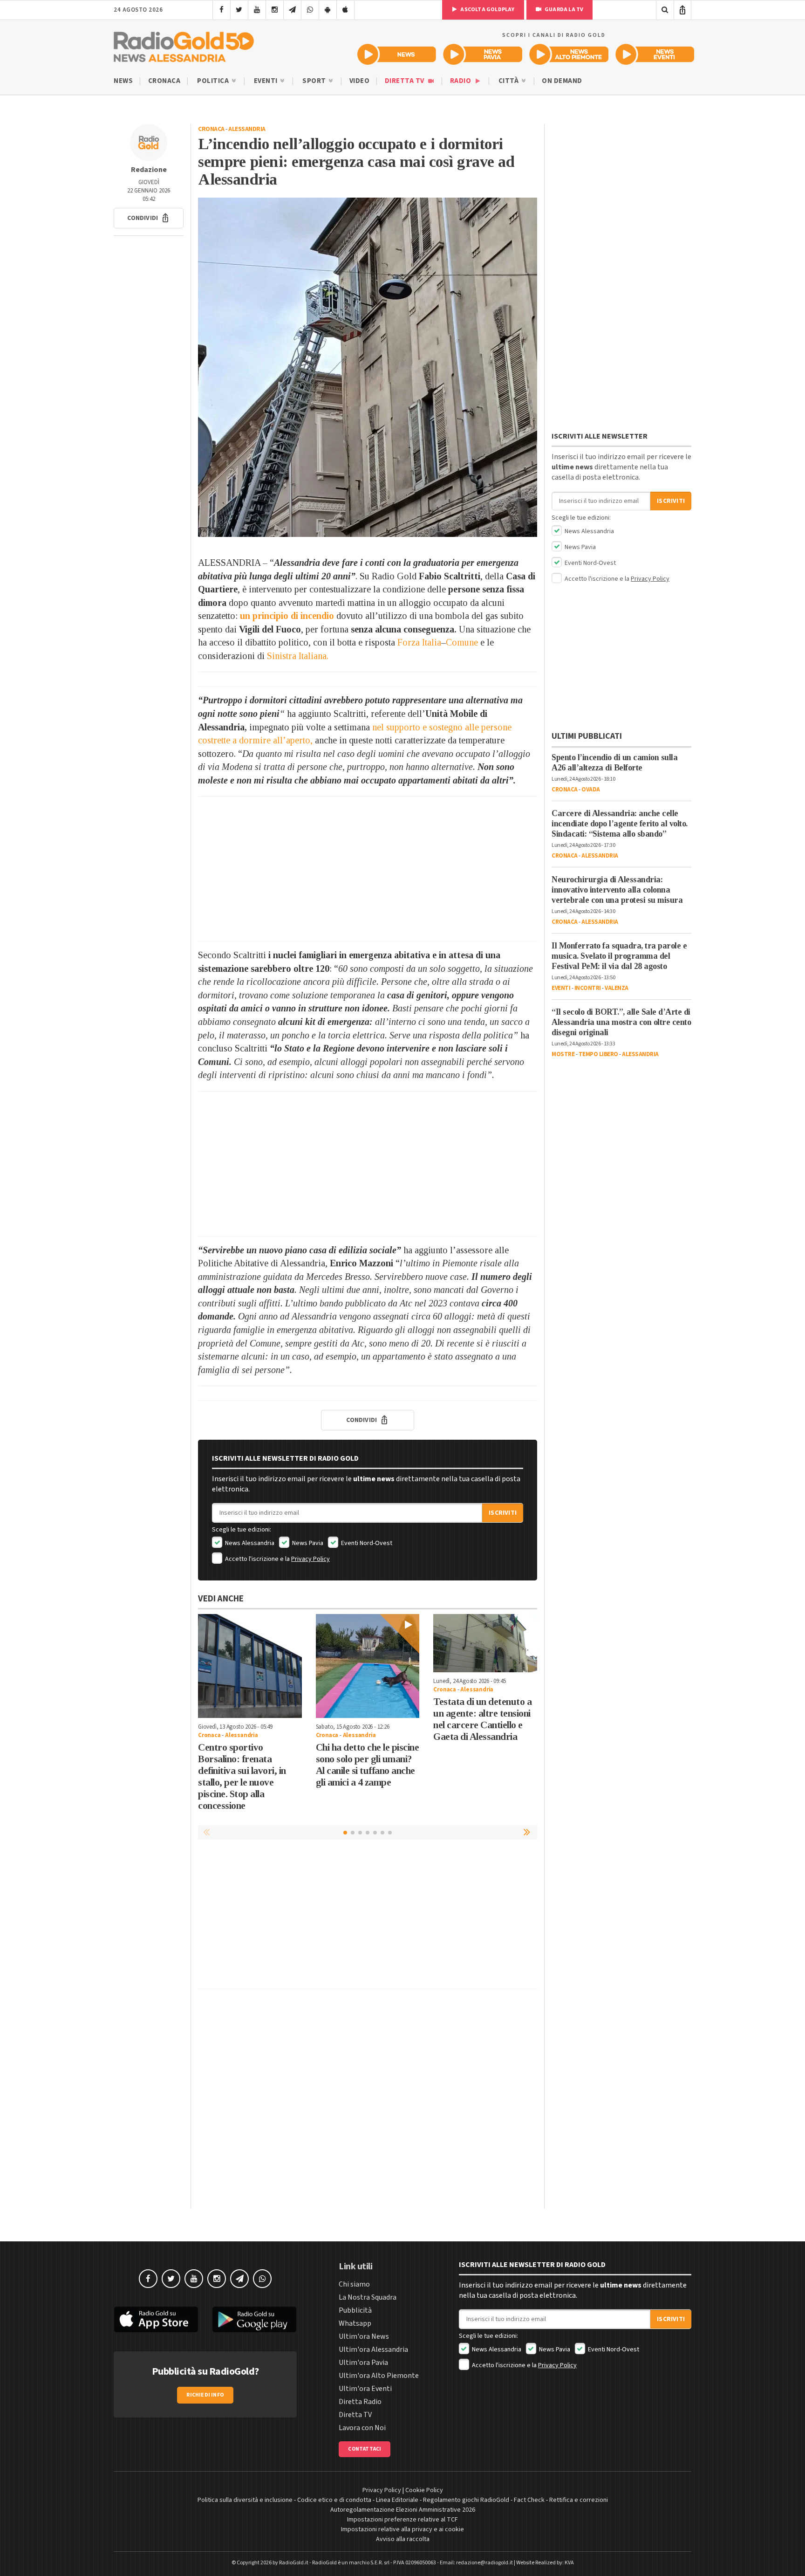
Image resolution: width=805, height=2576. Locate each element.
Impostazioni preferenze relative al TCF (402, 2520)
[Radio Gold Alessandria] (184, 45)
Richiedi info (205, 2395)
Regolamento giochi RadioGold (466, 2500)
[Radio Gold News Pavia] (483, 54)
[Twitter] (239, 10)
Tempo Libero (598, 1054)
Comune (462, 642)
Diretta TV (406, 81)
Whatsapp (355, 2323)
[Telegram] (292, 10)
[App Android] (328, 10)
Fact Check (529, 2500)
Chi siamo (354, 2284)
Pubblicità (355, 2310)
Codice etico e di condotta (334, 2500)
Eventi (267, 81)
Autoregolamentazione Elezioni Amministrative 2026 (403, 2510)
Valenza (617, 988)
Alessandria (247, 129)
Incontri (588, 988)
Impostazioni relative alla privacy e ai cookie (402, 2529)
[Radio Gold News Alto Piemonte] (569, 54)
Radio (461, 81)
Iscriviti (503, 1513)
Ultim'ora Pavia (363, 2363)
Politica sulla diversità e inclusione (245, 2500)
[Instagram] (275, 10)
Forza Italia (419, 642)
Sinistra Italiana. (298, 656)
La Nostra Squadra (368, 2297)
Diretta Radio (360, 2402)
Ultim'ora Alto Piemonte (379, 2376)
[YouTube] (257, 10)
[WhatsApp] (310, 10)
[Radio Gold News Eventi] (655, 54)
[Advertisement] (368, 869)
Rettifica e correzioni (579, 2500)
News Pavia (307, 1543)
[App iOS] (345, 10)
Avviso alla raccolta (403, 2539)
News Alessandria (249, 1543)
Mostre (563, 1054)
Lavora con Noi (362, 2428)
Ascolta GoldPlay (487, 10)
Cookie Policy (424, 2490)
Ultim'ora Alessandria (373, 2349)
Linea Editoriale (397, 2500)
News (123, 81)
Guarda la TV (564, 10)
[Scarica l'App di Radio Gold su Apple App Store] (156, 2320)
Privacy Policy (310, 1559)
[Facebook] (222, 10)
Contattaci (365, 2449)
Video (360, 81)
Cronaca (164, 81)
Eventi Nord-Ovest (366, 1543)
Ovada (591, 790)
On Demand (562, 81)
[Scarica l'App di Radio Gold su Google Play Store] (255, 2320)
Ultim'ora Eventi (365, 2389)
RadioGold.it (294, 2563)
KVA (569, 2563)
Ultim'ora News (364, 2336)
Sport (315, 81)
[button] (149, 218)
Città (509, 81)
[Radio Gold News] (397, 54)
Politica (214, 81)
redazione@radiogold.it (484, 2563)
